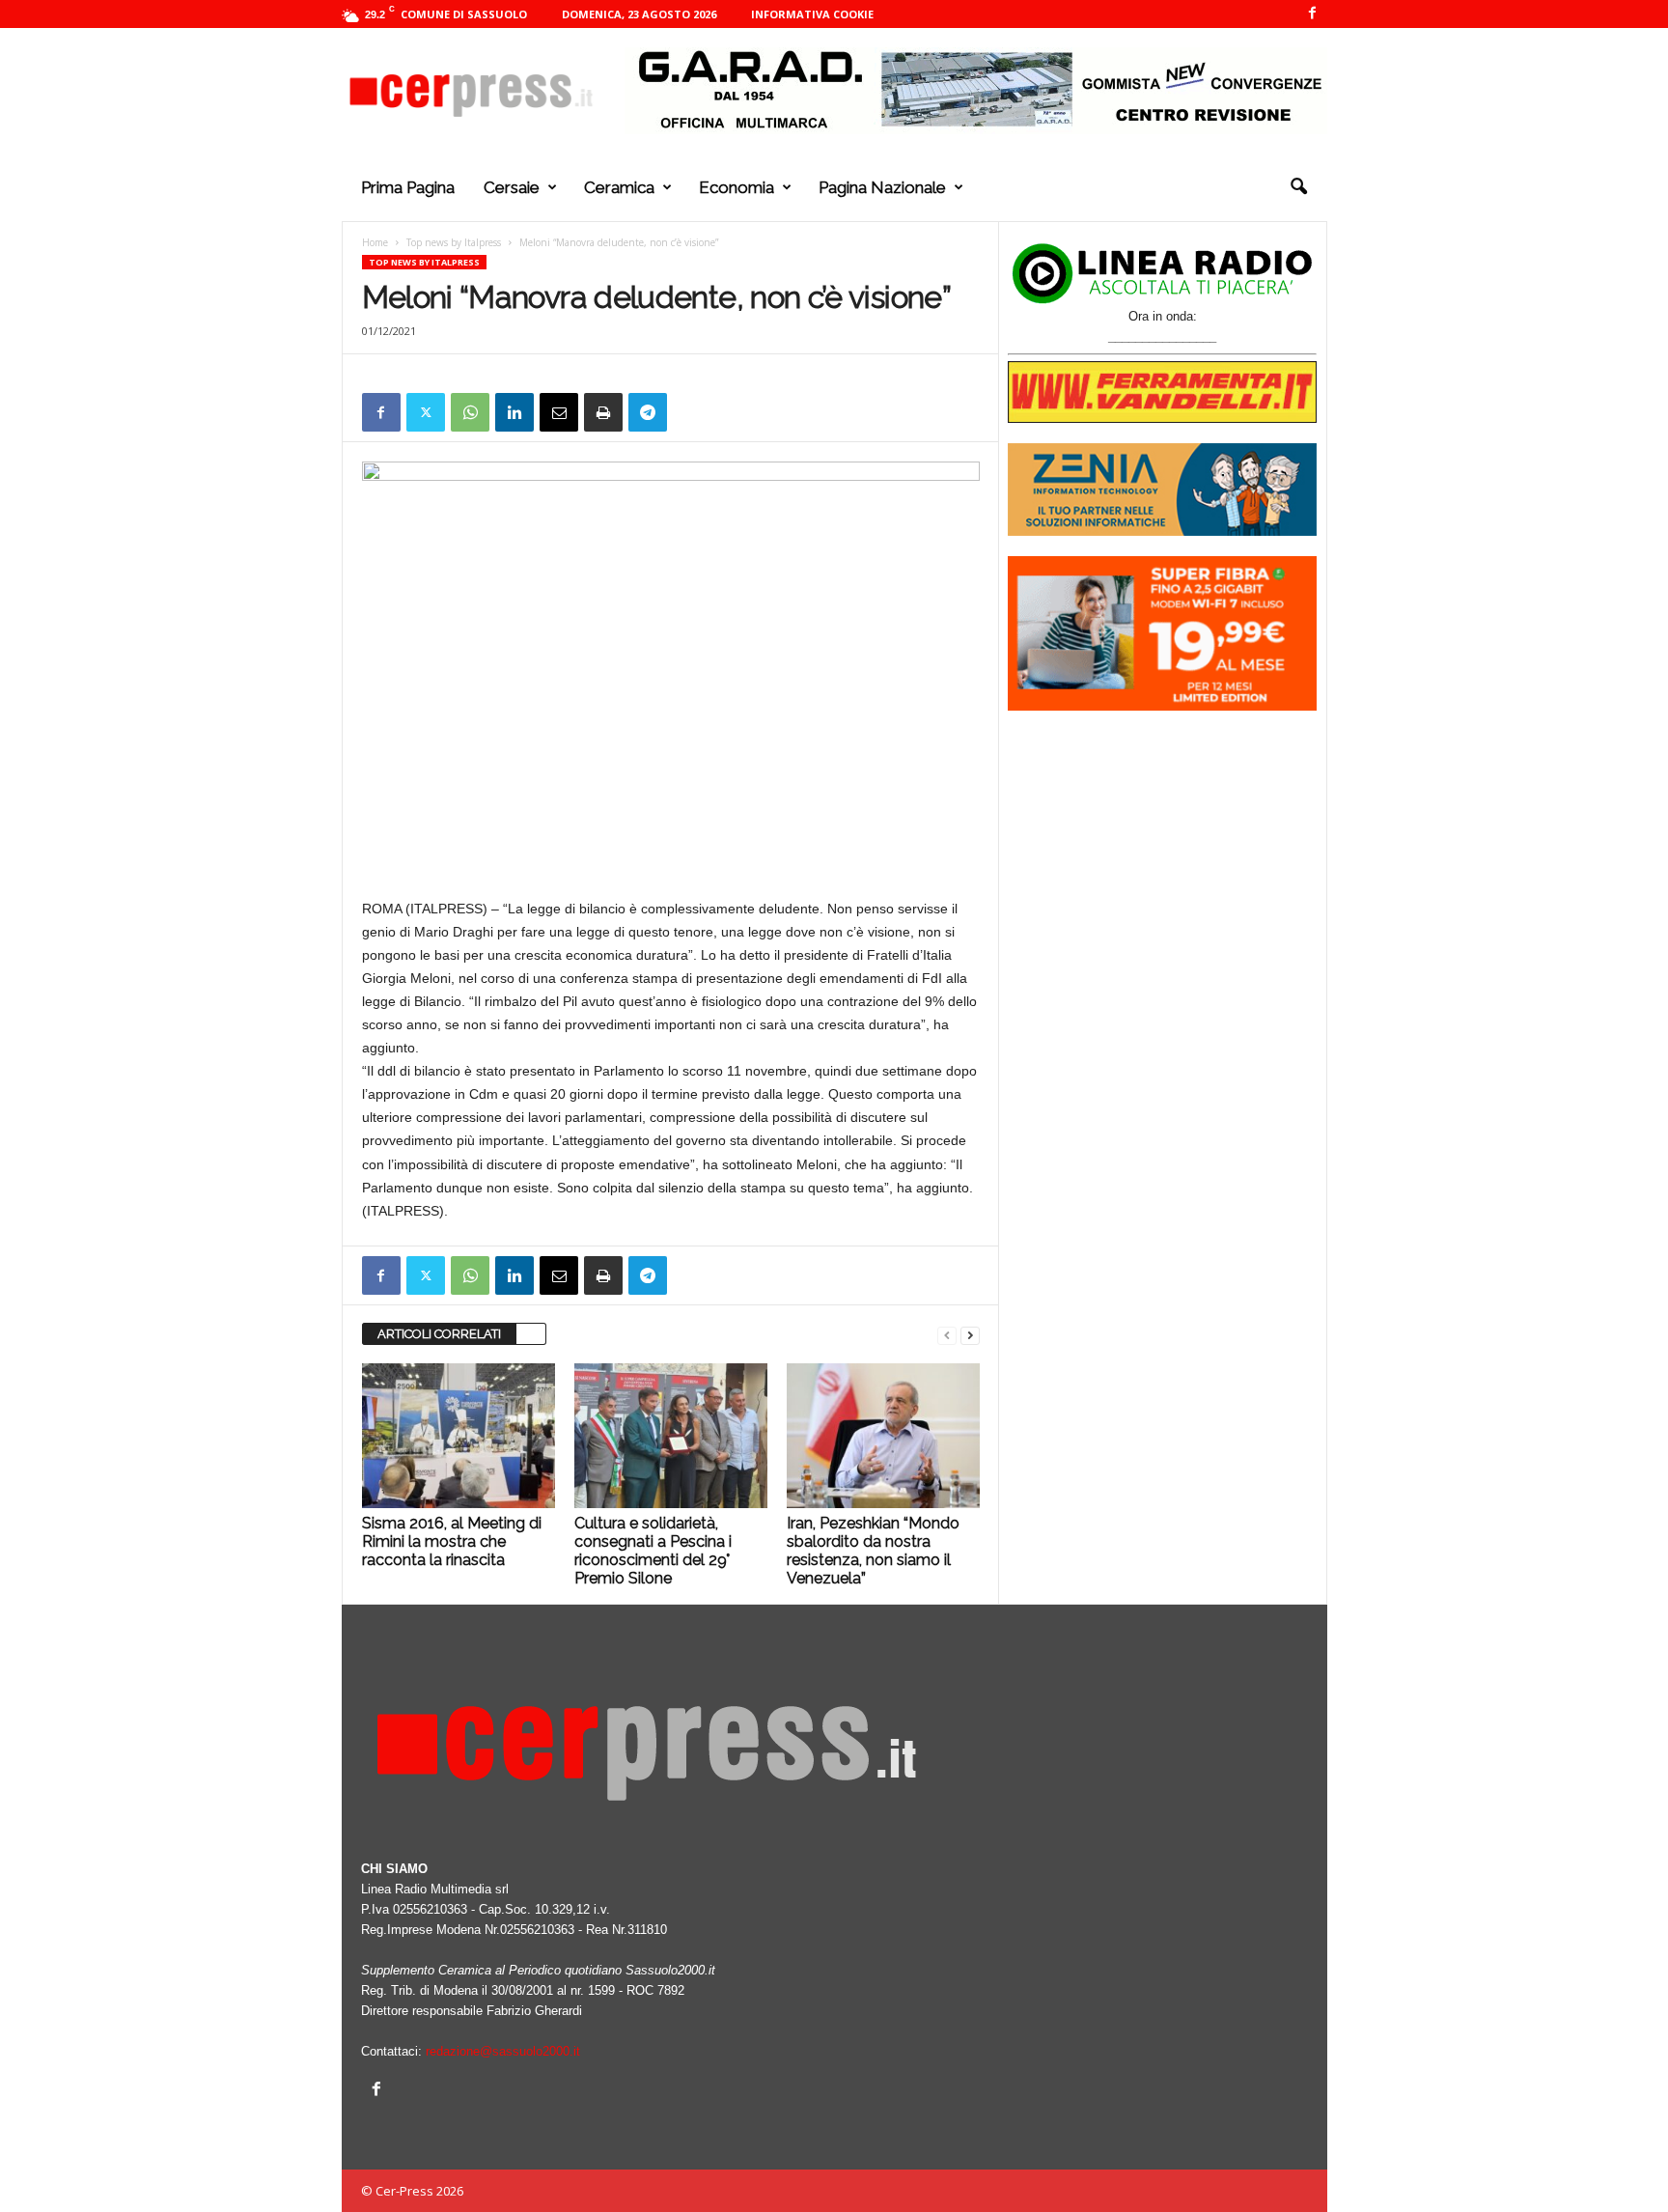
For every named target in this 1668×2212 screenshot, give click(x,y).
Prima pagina (408, 187)
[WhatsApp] (470, 412)
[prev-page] (947, 1335)
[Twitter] (426, 412)
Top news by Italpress (454, 242)
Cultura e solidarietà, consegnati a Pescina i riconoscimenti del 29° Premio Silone (653, 1551)
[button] (1298, 187)
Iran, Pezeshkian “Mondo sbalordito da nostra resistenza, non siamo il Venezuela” (873, 1551)
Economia (737, 187)
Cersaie (512, 187)
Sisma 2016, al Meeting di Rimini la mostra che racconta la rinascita (452, 1541)
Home (375, 242)
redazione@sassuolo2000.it (503, 2051)
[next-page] (970, 1335)
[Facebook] (1313, 14)
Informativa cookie (812, 14)
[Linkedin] (514, 412)
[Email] (559, 412)
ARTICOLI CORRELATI (439, 1334)
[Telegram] (648, 412)
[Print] (603, 412)
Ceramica (619, 187)
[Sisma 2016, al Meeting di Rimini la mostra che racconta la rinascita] (459, 1436)
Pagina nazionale (882, 187)
